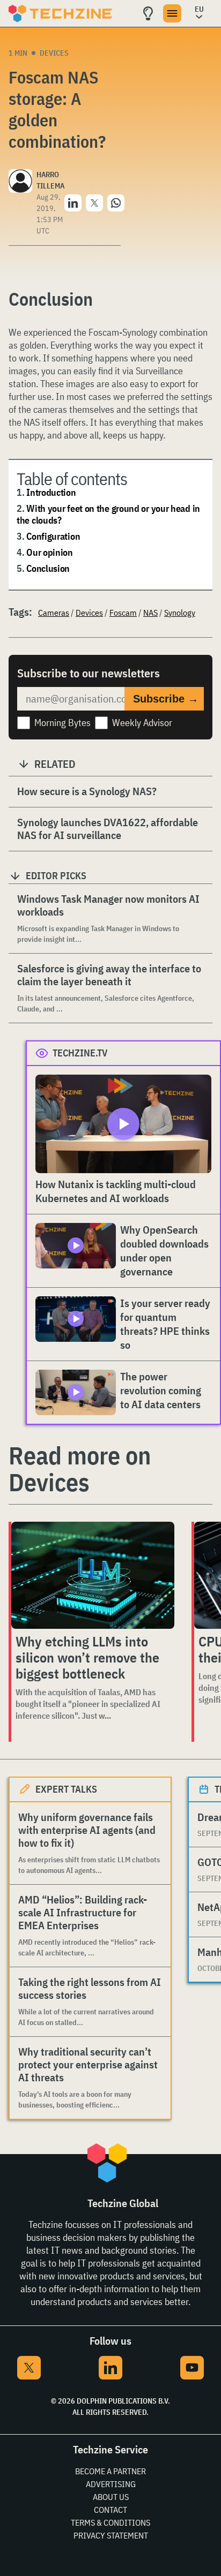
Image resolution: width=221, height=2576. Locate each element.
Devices (54, 53)
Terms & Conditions (110, 2522)
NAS (150, 613)
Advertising (111, 2484)
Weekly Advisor (142, 723)
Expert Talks (66, 1789)
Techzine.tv (80, 1053)
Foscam (123, 613)
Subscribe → (166, 699)
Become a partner (110, 2471)
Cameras (54, 613)
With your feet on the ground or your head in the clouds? (108, 514)
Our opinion (50, 552)
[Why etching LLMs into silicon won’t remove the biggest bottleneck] (93, 1575)
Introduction (51, 492)
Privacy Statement (111, 2535)
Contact (110, 2510)
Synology (180, 613)
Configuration (53, 536)
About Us (111, 2497)
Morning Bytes (62, 723)
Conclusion (48, 568)
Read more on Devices (80, 1469)
